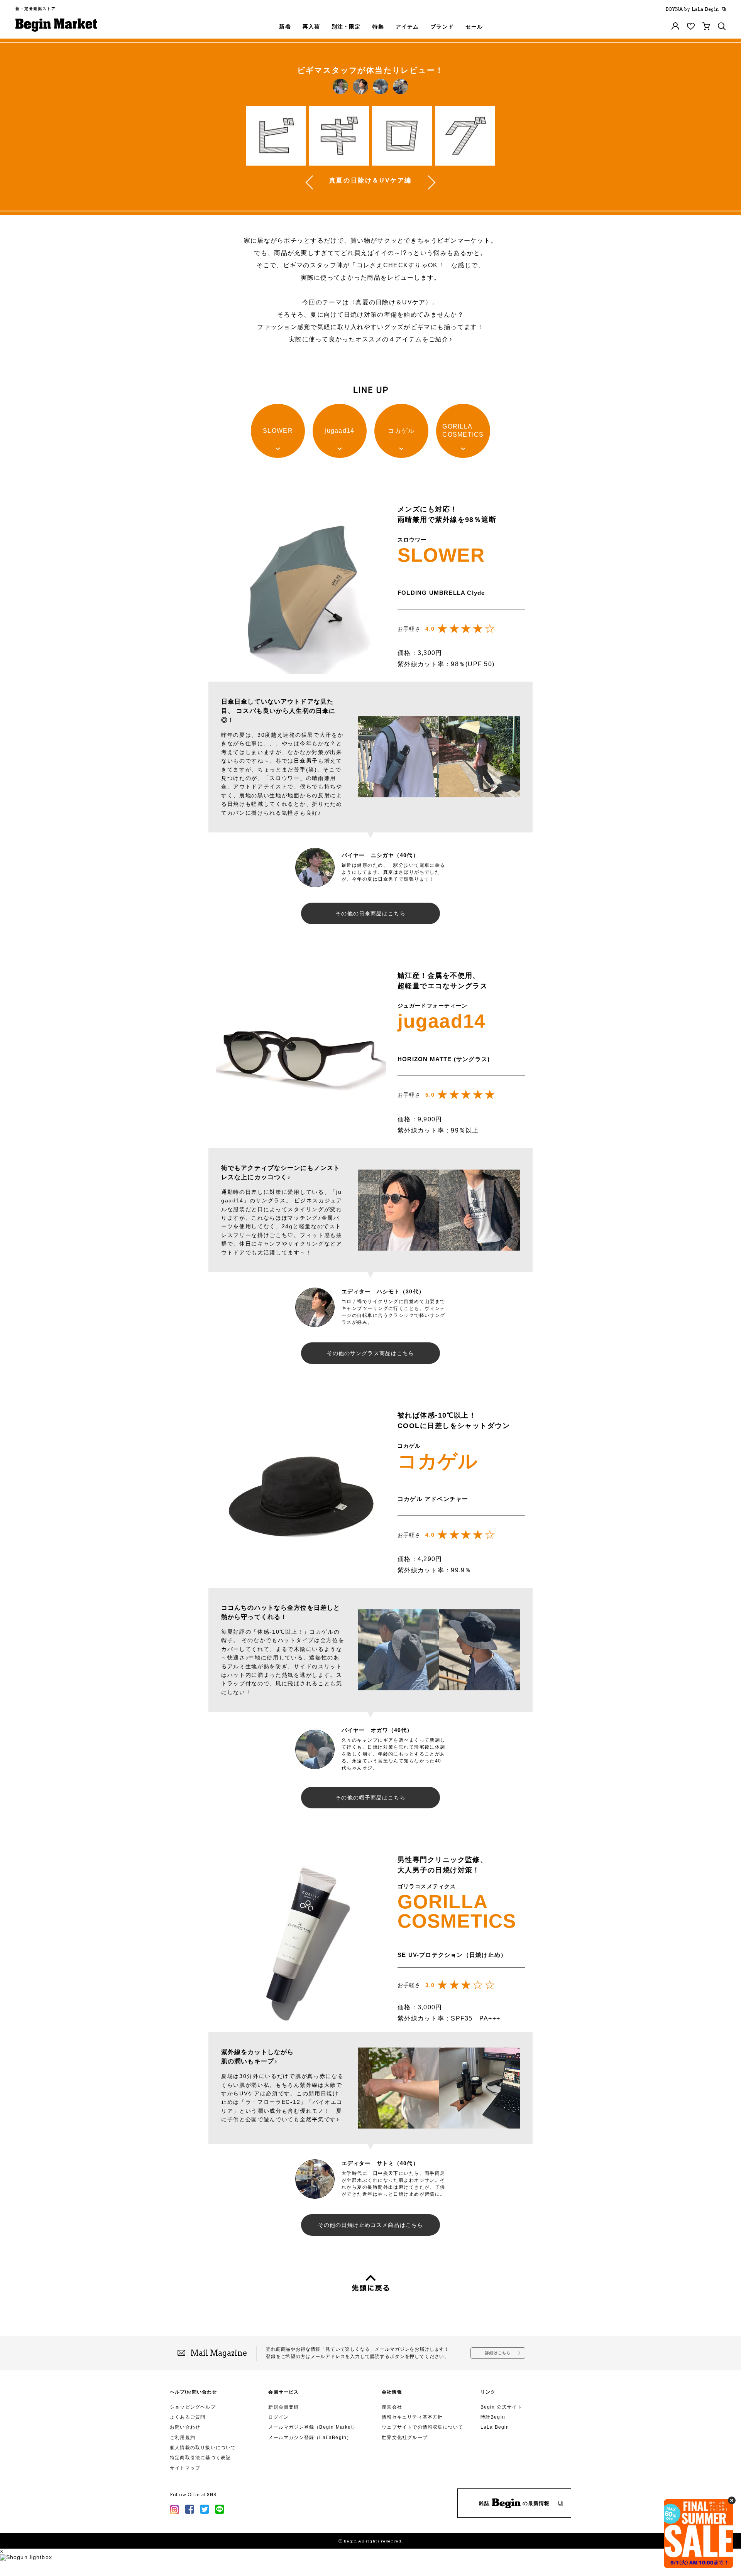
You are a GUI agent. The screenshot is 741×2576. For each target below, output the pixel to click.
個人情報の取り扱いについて (203, 2448)
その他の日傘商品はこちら (370, 913)
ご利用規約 (183, 2438)
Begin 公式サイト (501, 2407)
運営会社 (392, 2407)
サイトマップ (185, 2468)
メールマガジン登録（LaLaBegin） (310, 2438)
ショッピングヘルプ (193, 2407)
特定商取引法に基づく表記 (200, 2458)
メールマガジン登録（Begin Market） (313, 2427)
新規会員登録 (283, 2407)
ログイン (278, 2417)
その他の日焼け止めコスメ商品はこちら (370, 2225)
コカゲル (401, 431)
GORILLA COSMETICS (463, 430)
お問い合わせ (185, 2427)
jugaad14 (339, 431)
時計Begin (493, 2417)
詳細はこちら (498, 2353)
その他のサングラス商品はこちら (371, 1353)
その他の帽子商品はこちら (370, 1798)
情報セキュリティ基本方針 (412, 2417)
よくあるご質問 (188, 2417)
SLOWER (278, 431)
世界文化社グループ (405, 2438)
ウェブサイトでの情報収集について (422, 2427)
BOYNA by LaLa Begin (692, 9)
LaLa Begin (495, 2427)
